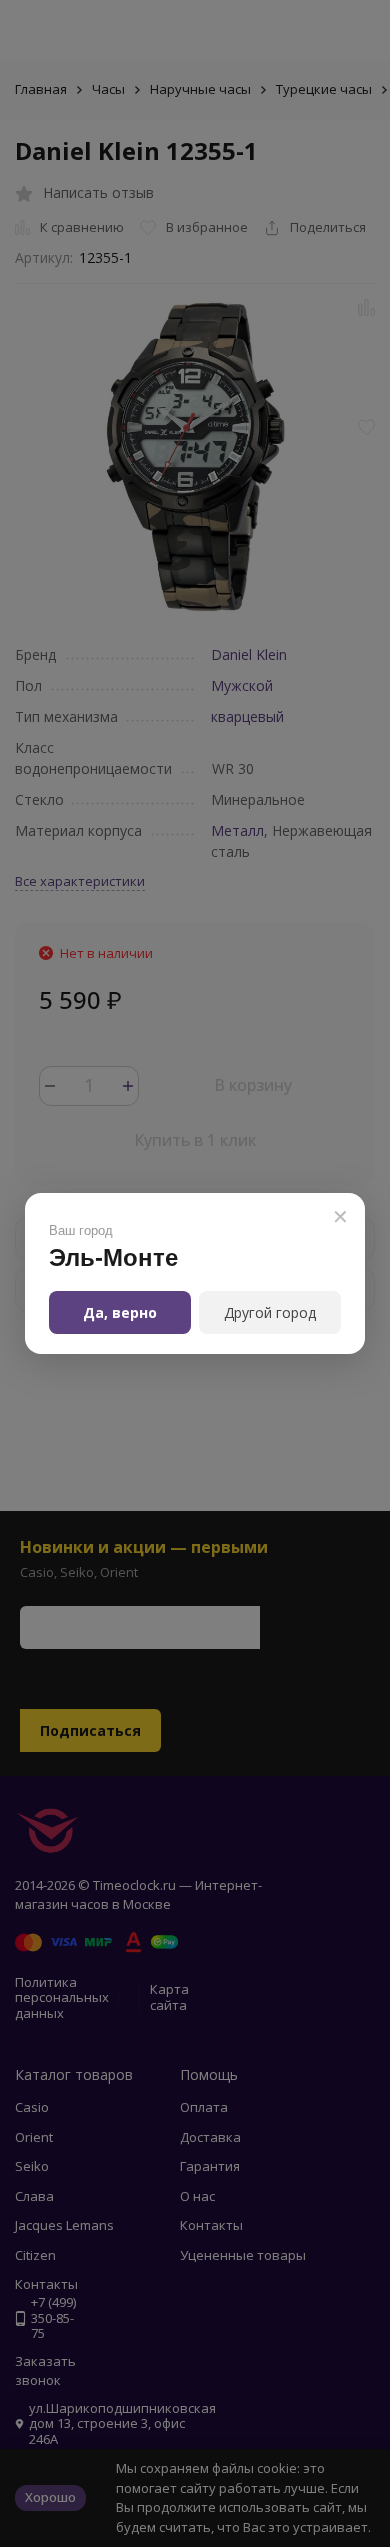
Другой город (270, 1312)
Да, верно (120, 1312)
